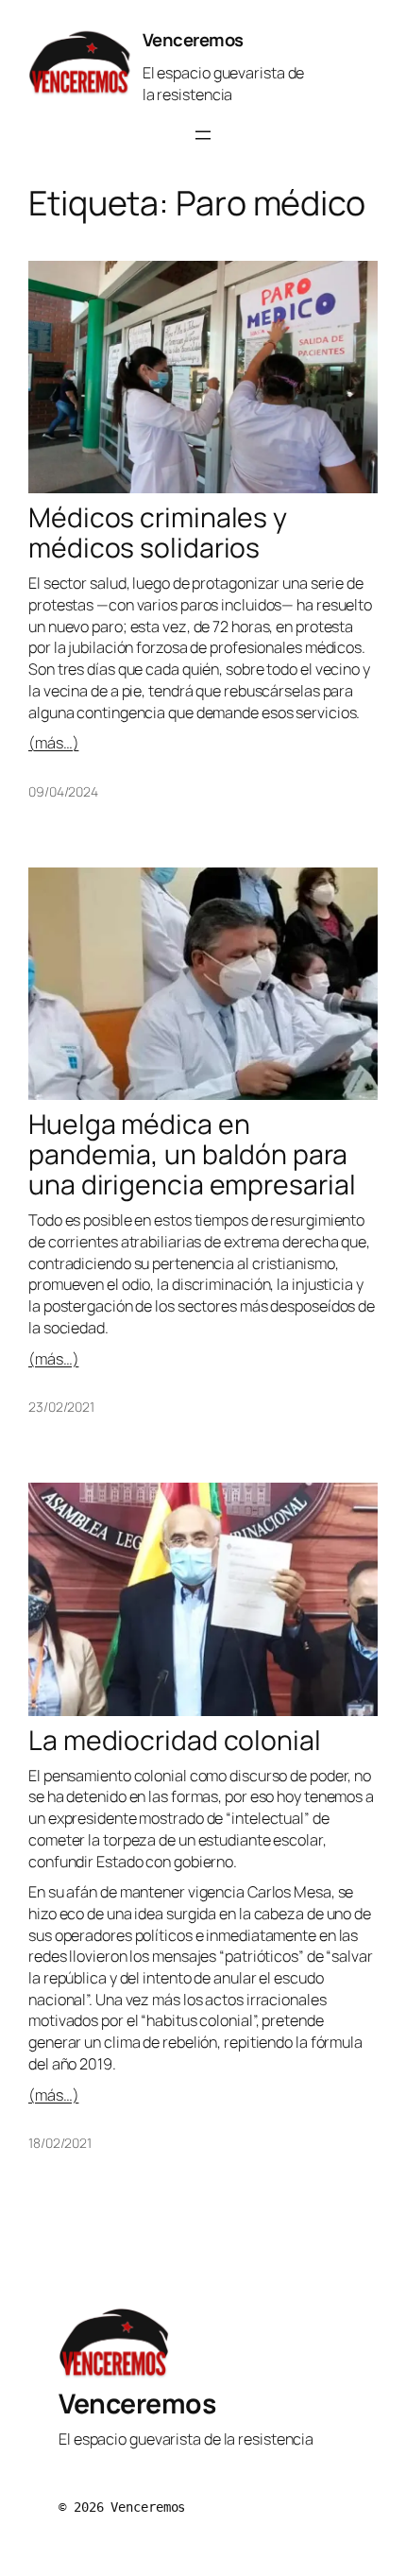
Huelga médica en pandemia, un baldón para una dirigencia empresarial (192, 1155)
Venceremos (193, 40)
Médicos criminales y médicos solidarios (158, 533)
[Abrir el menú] (203, 135)
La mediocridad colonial (175, 1741)
